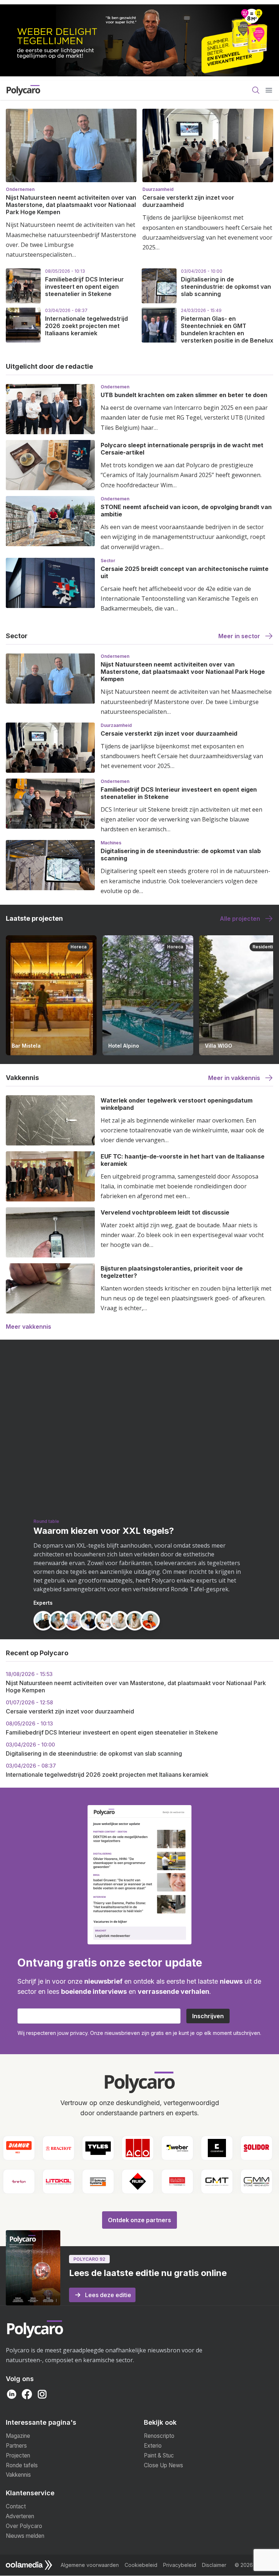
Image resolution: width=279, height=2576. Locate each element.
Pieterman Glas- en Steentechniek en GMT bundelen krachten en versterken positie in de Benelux (227, 329)
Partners (16, 2446)
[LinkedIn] (12, 2394)
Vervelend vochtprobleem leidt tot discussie (165, 1212)
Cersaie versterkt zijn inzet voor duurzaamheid (169, 733)
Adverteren (20, 2516)
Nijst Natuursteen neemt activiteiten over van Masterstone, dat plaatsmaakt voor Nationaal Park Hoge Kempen (71, 205)
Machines (111, 843)
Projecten (18, 2455)
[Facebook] (27, 2394)
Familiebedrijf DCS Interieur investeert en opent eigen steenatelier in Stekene (84, 287)
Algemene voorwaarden (90, 2565)
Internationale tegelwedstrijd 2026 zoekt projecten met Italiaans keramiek (86, 326)
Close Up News (163, 2465)
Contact (16, 2506)
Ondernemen (20, 189)
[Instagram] (42, 2394)
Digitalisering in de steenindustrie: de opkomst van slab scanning (226, 287)
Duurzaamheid (158, 189)
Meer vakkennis (29, 1327)
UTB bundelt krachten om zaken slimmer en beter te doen (184, 395)
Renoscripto (159, 2436)
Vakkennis (18, 2475)
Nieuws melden (25, 2536)
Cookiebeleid (141, 2565)
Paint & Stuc (159, 2455)
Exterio (153, 2446)
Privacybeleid (180, 2565)
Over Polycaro (24, 2526)
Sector (108, 561)
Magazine (18, 2436)
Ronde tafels (22, 2465)
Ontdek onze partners (139, 2220)
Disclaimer (214, 2565)
